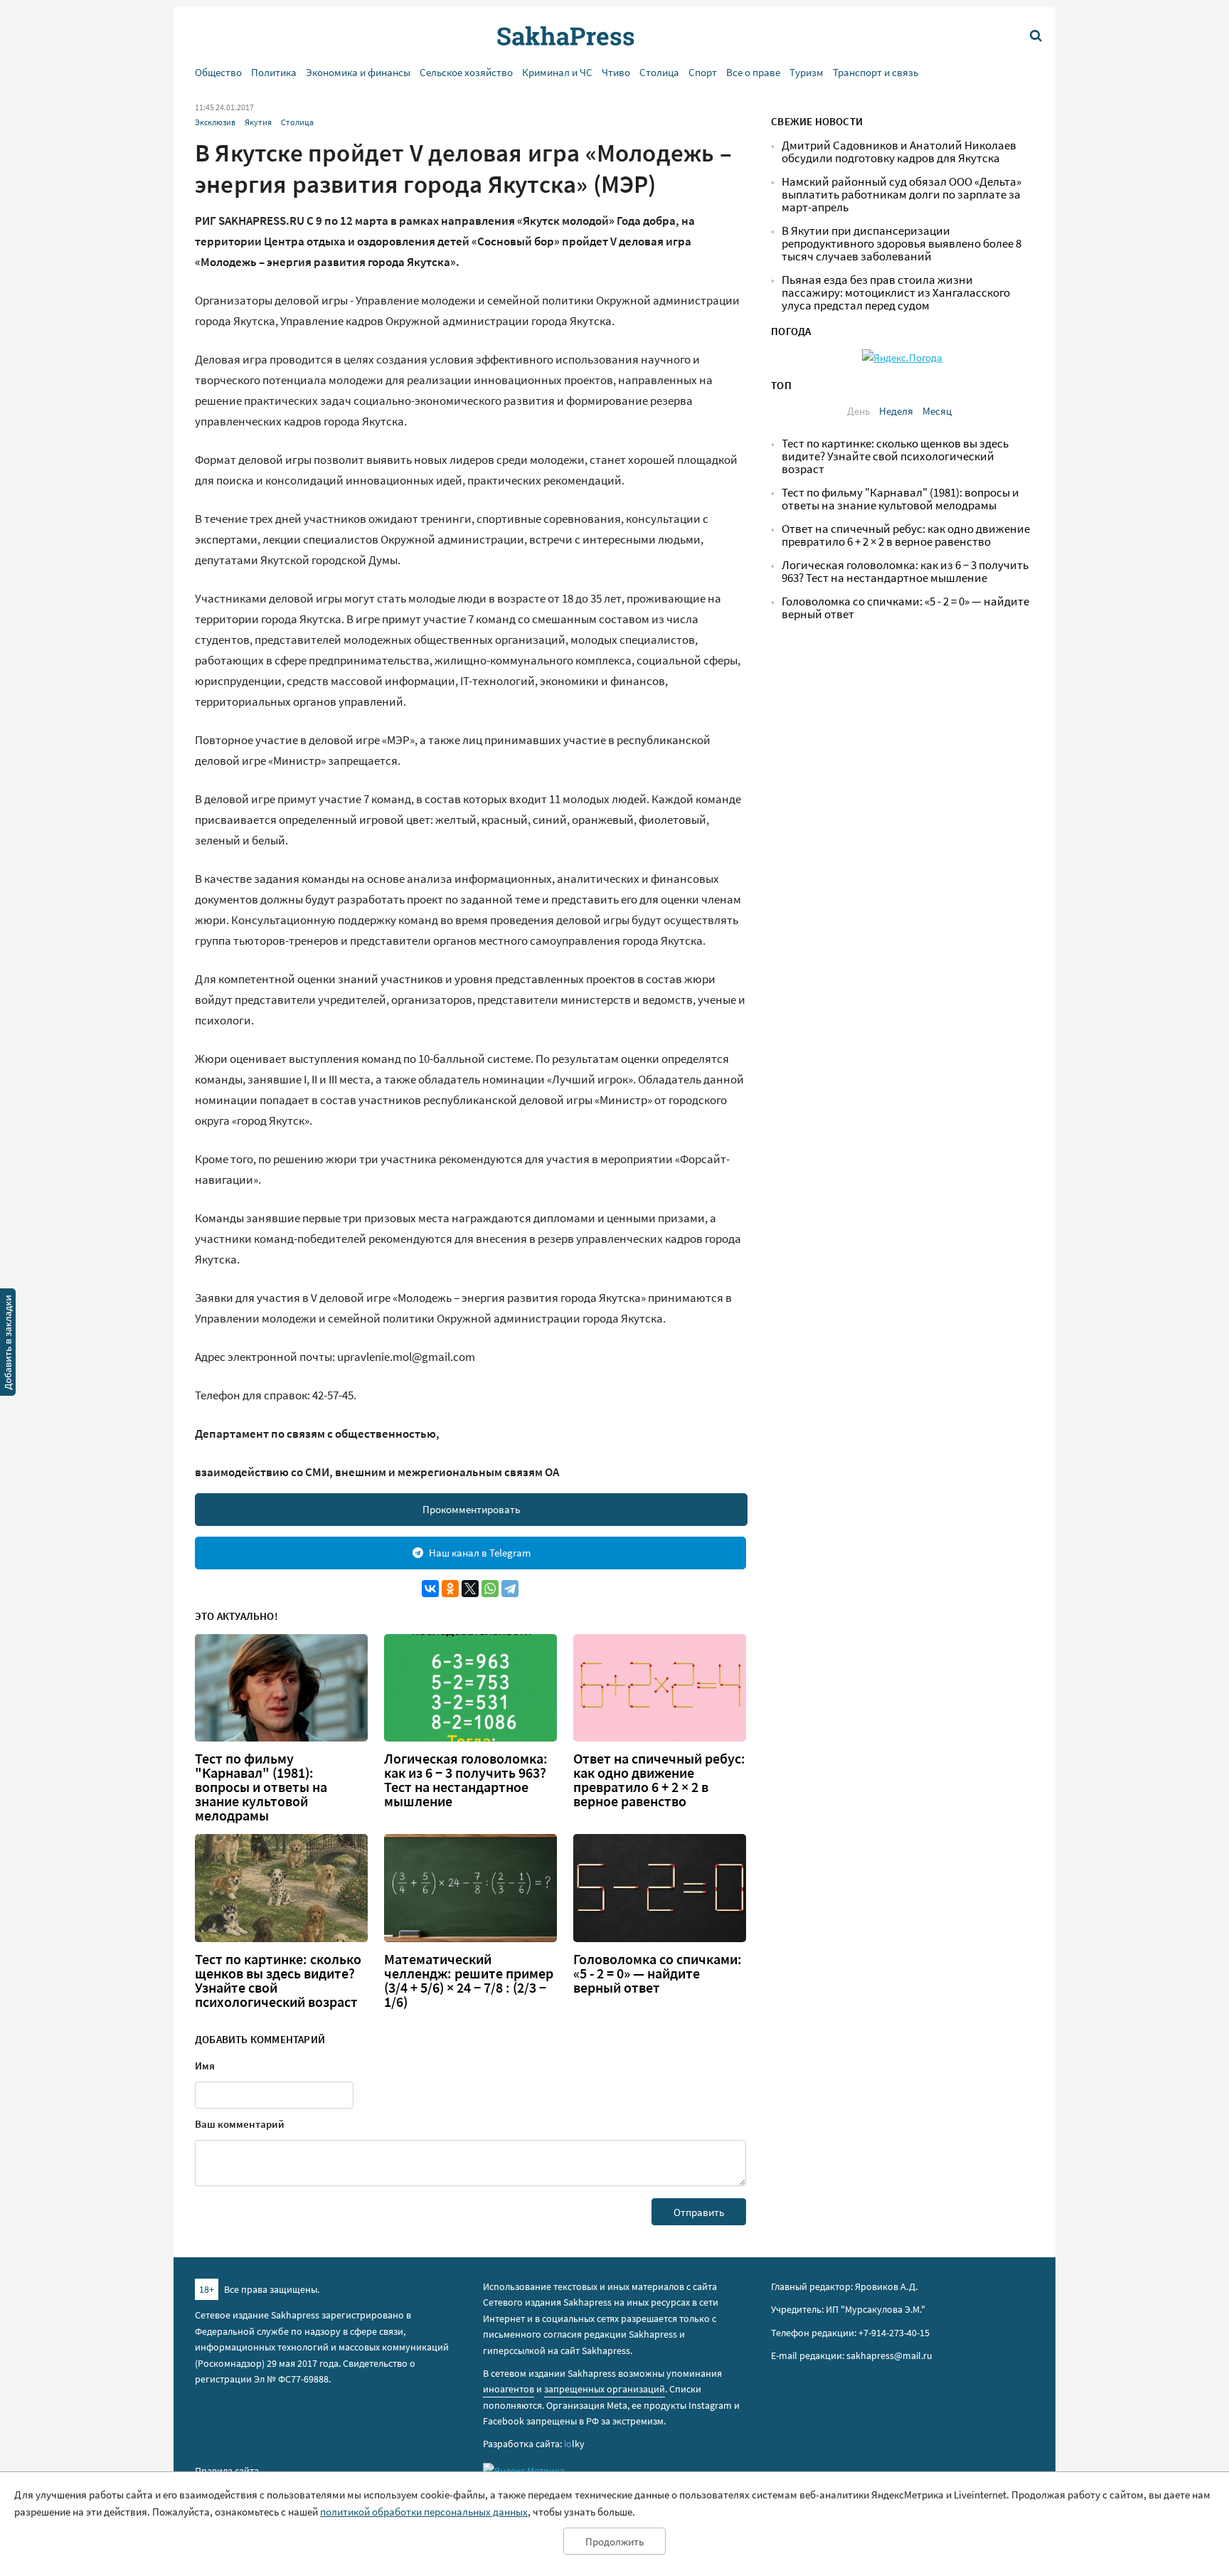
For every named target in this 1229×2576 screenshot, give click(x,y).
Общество (218, 72)
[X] (470, 1589)
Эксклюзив (215, 122)
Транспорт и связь (876, 72)
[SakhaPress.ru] (8, 1345)
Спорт (703, 72)
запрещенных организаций (605, 2389)
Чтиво (616, 72)
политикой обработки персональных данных (424, 2512)
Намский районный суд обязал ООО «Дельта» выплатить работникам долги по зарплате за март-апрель (901, 195)
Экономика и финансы (358, 72)
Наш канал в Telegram (480, 1553)
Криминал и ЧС (557, 72)
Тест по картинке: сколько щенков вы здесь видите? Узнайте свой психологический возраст (278, 1981)
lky (574, 2444)
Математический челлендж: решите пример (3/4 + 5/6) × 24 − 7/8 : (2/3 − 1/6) (469, 1981)
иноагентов (509, 2389)
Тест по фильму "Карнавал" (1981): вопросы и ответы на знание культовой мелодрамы (261, 1787)
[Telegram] (510, 1589)
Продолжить (614, 2541)
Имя (205, 2066)
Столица (659, 72)
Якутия (258, 122)
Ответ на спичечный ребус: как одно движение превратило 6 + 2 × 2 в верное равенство (659, 1780)
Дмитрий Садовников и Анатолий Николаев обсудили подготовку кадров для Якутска (899, 152)
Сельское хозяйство (466, 72)
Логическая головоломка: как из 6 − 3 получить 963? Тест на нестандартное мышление (466, 1780)
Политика (274, 72)
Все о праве (753, 72)
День (858, 411)
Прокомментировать (471, 1509)
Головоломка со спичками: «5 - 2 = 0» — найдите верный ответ (658, 1973)
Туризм (807, 72)
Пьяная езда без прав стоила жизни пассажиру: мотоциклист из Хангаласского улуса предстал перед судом (896, 293)
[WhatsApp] (490, 1589)
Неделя (896, 411)
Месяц (937, 411)
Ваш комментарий (240, 2124)
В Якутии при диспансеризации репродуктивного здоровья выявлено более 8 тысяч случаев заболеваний (901, 244)
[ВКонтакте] (430, 1589)
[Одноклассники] (450, 1589)
